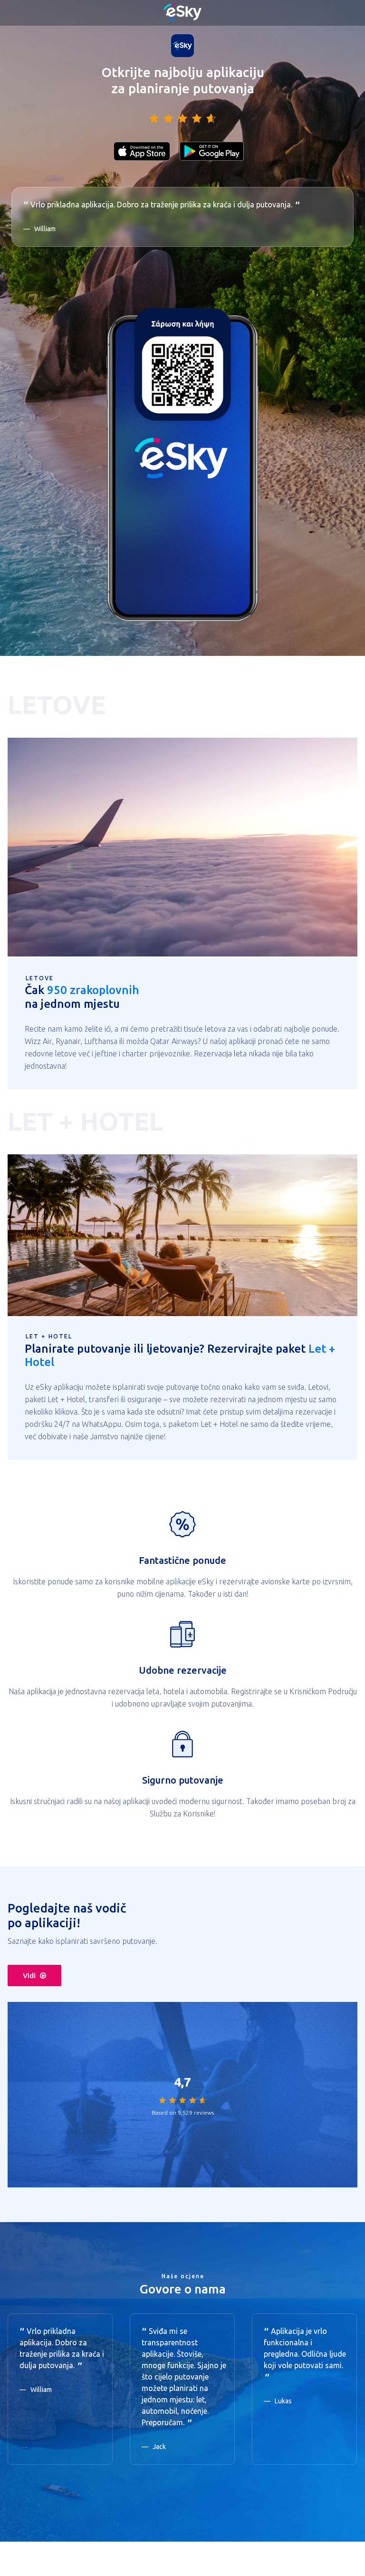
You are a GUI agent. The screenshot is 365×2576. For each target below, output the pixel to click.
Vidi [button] (29, 1976)
